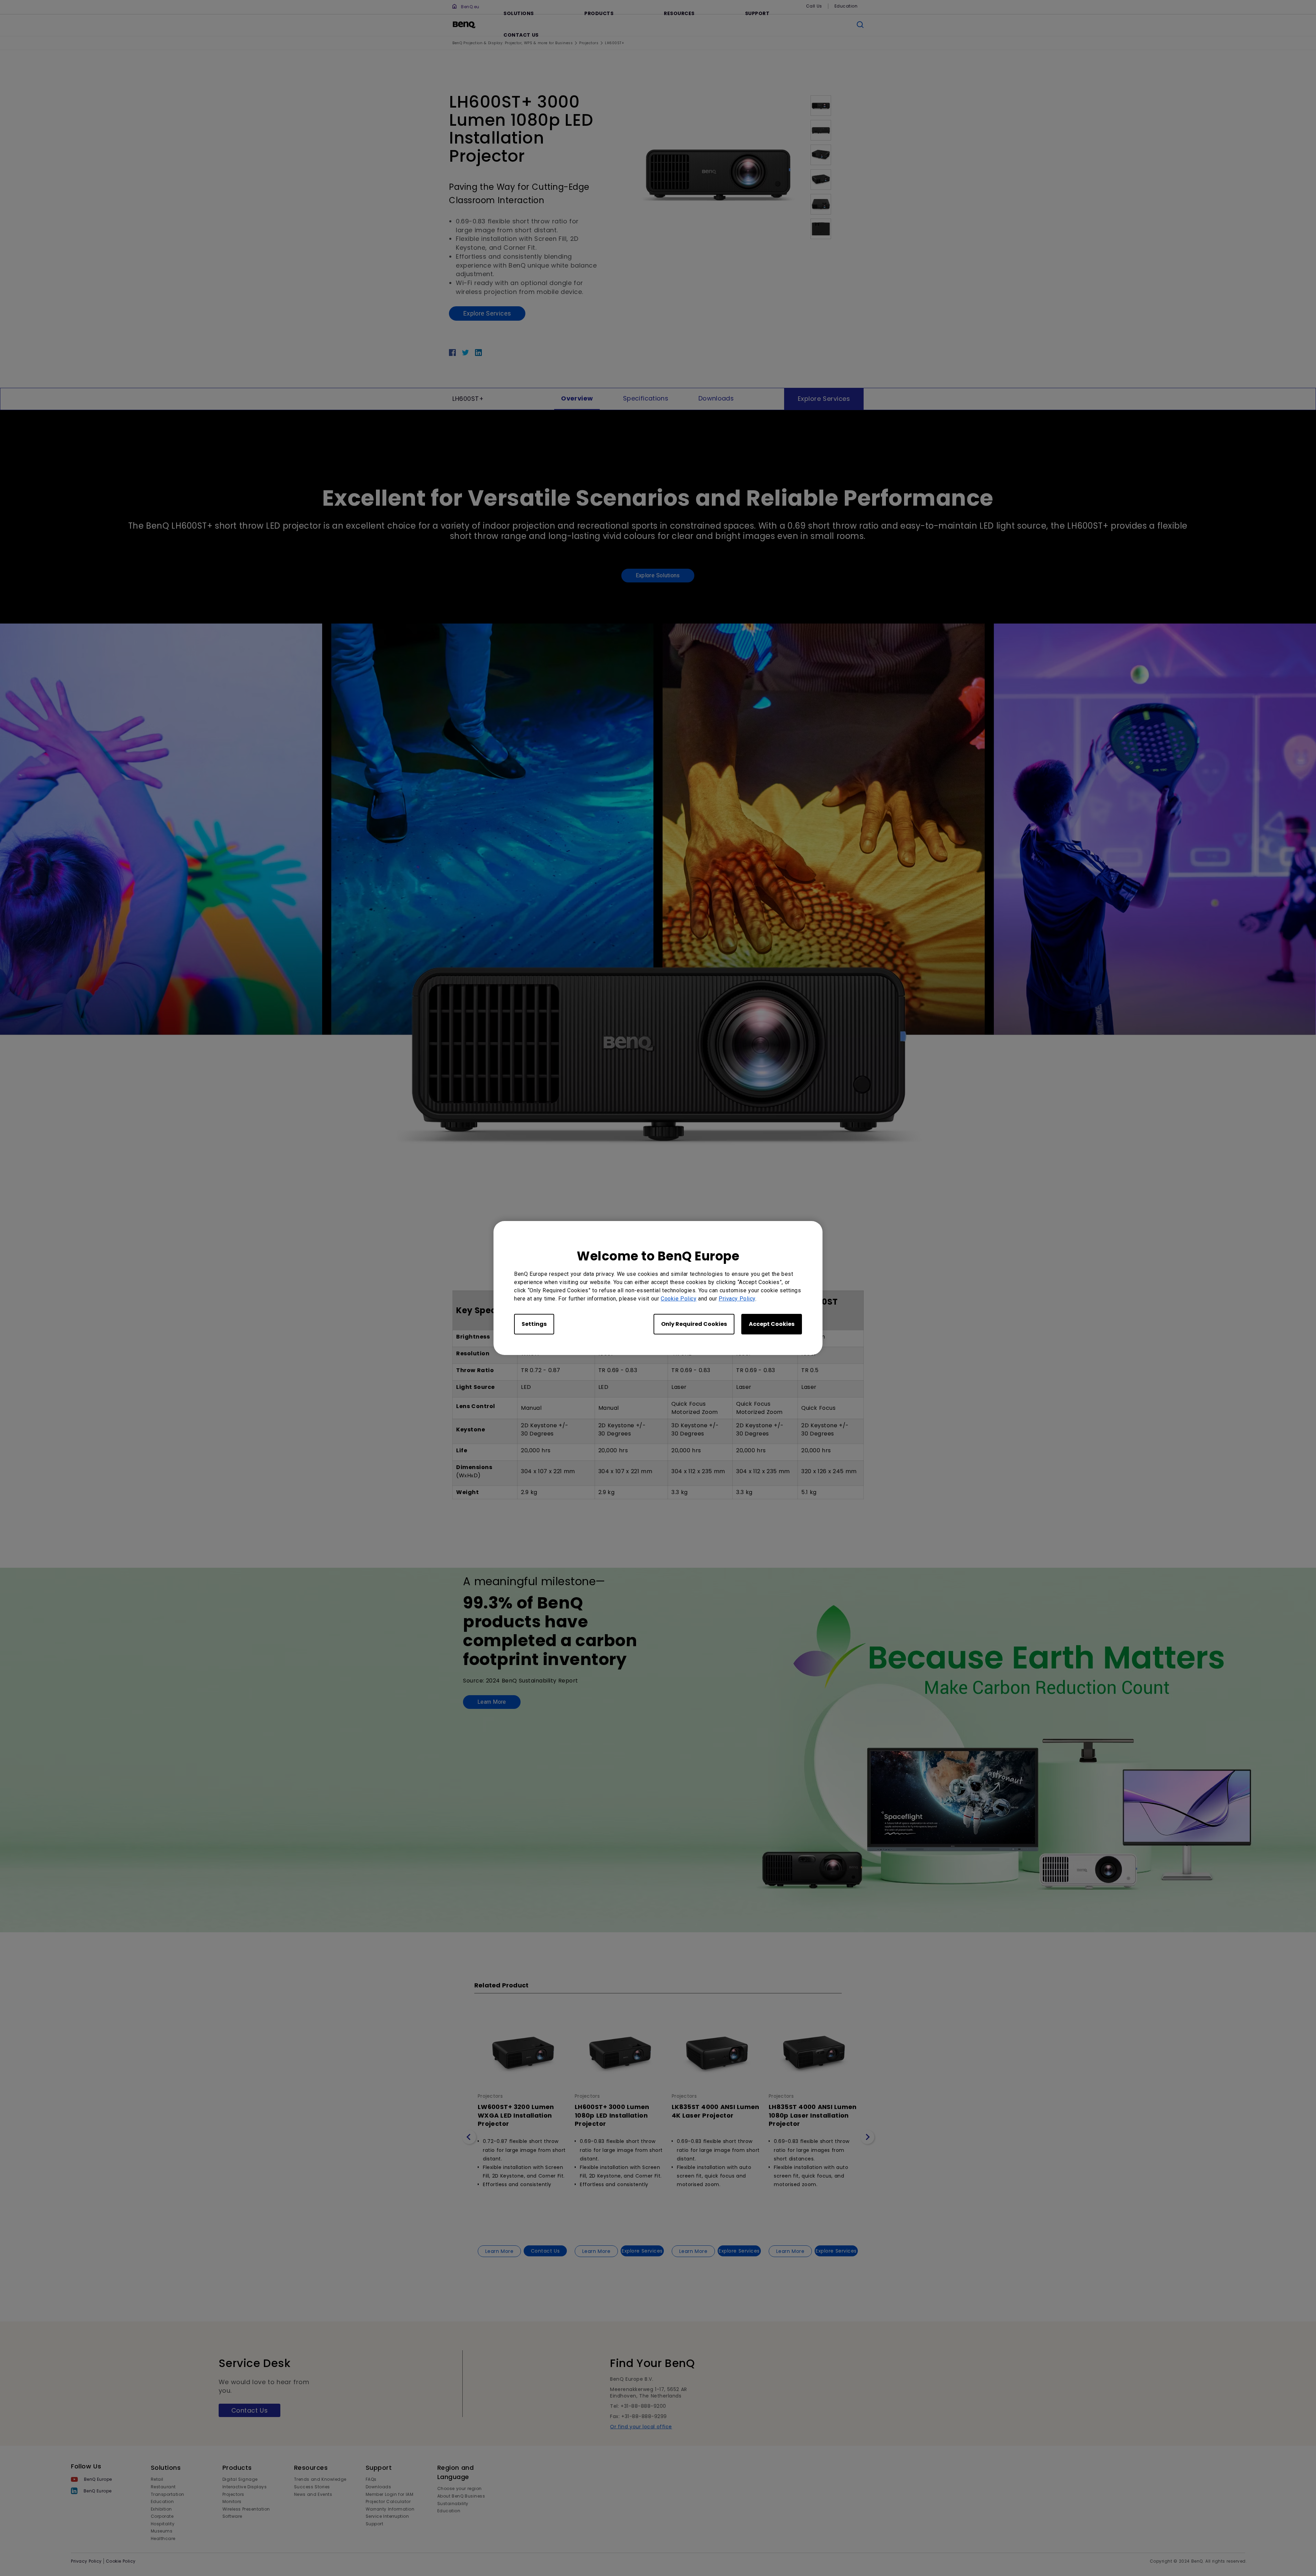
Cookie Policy (679, 1299)
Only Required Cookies (694, 1324)
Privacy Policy (737, 1299)
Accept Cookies (772, 1324)
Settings (534, 1324)
